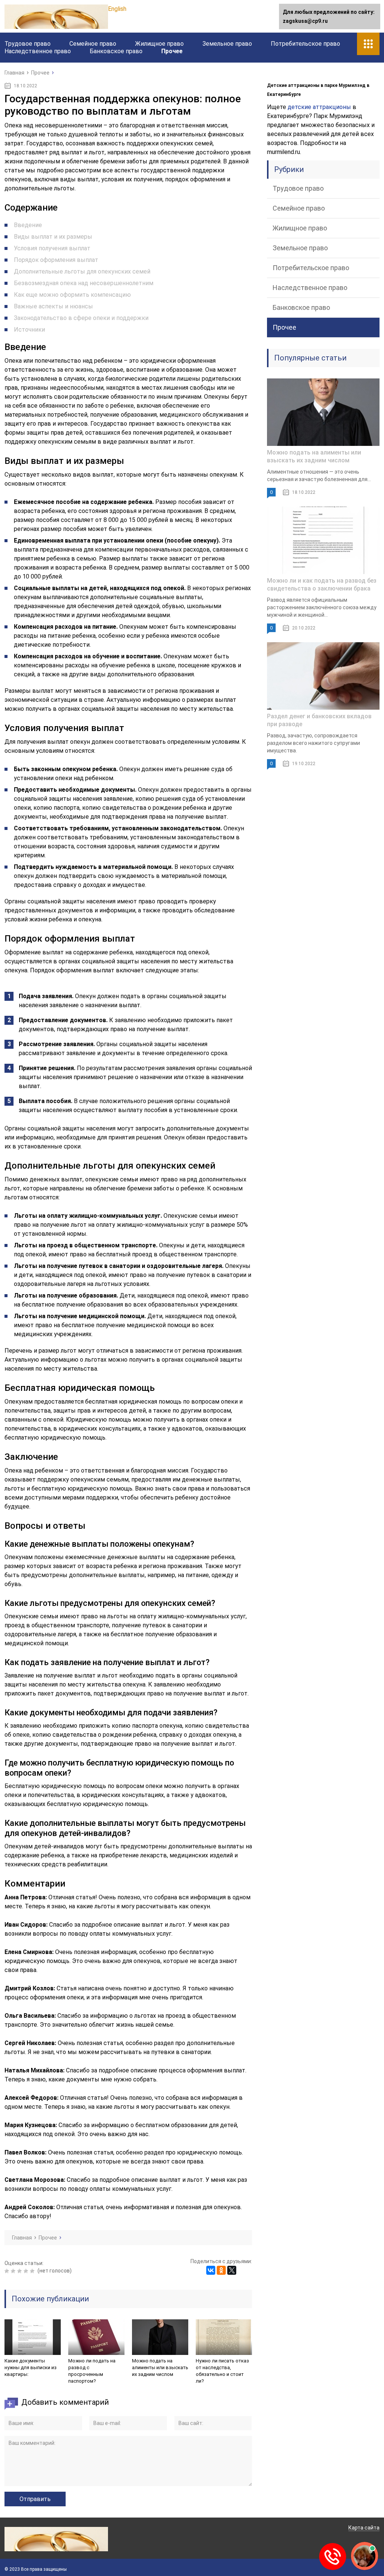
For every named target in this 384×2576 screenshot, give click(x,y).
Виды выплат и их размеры (53, 237)
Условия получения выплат (52, 248)
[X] (232, 2270)
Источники (29, 330)
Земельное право (227, 44)
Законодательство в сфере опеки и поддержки (81, 318)
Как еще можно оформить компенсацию (72, 295)
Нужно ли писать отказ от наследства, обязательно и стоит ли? (222, 2371)
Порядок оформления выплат (56, 260)
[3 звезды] (20, 2271)
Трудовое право (28, 44)
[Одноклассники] (221, 2270)
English (117, 9)
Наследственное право (38, 51)
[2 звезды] (14, 2271)
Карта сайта (364, 2528)
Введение (28, 225)
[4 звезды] (27, 2271)
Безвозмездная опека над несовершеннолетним (84, 283)
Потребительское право (305, 44)
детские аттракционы (319, 107)
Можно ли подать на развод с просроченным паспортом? (92, 2371)
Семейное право (93, 44)
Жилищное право (159, 44)
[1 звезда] (8, 2271)
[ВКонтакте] (211, 2270)
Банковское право (116, 51)
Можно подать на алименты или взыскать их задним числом (160, 2367)
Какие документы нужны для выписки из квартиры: (31, 2367)
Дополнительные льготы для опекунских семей (82, 271)
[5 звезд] (33, 2271)
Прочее (172, 51)
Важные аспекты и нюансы (53, 306)
